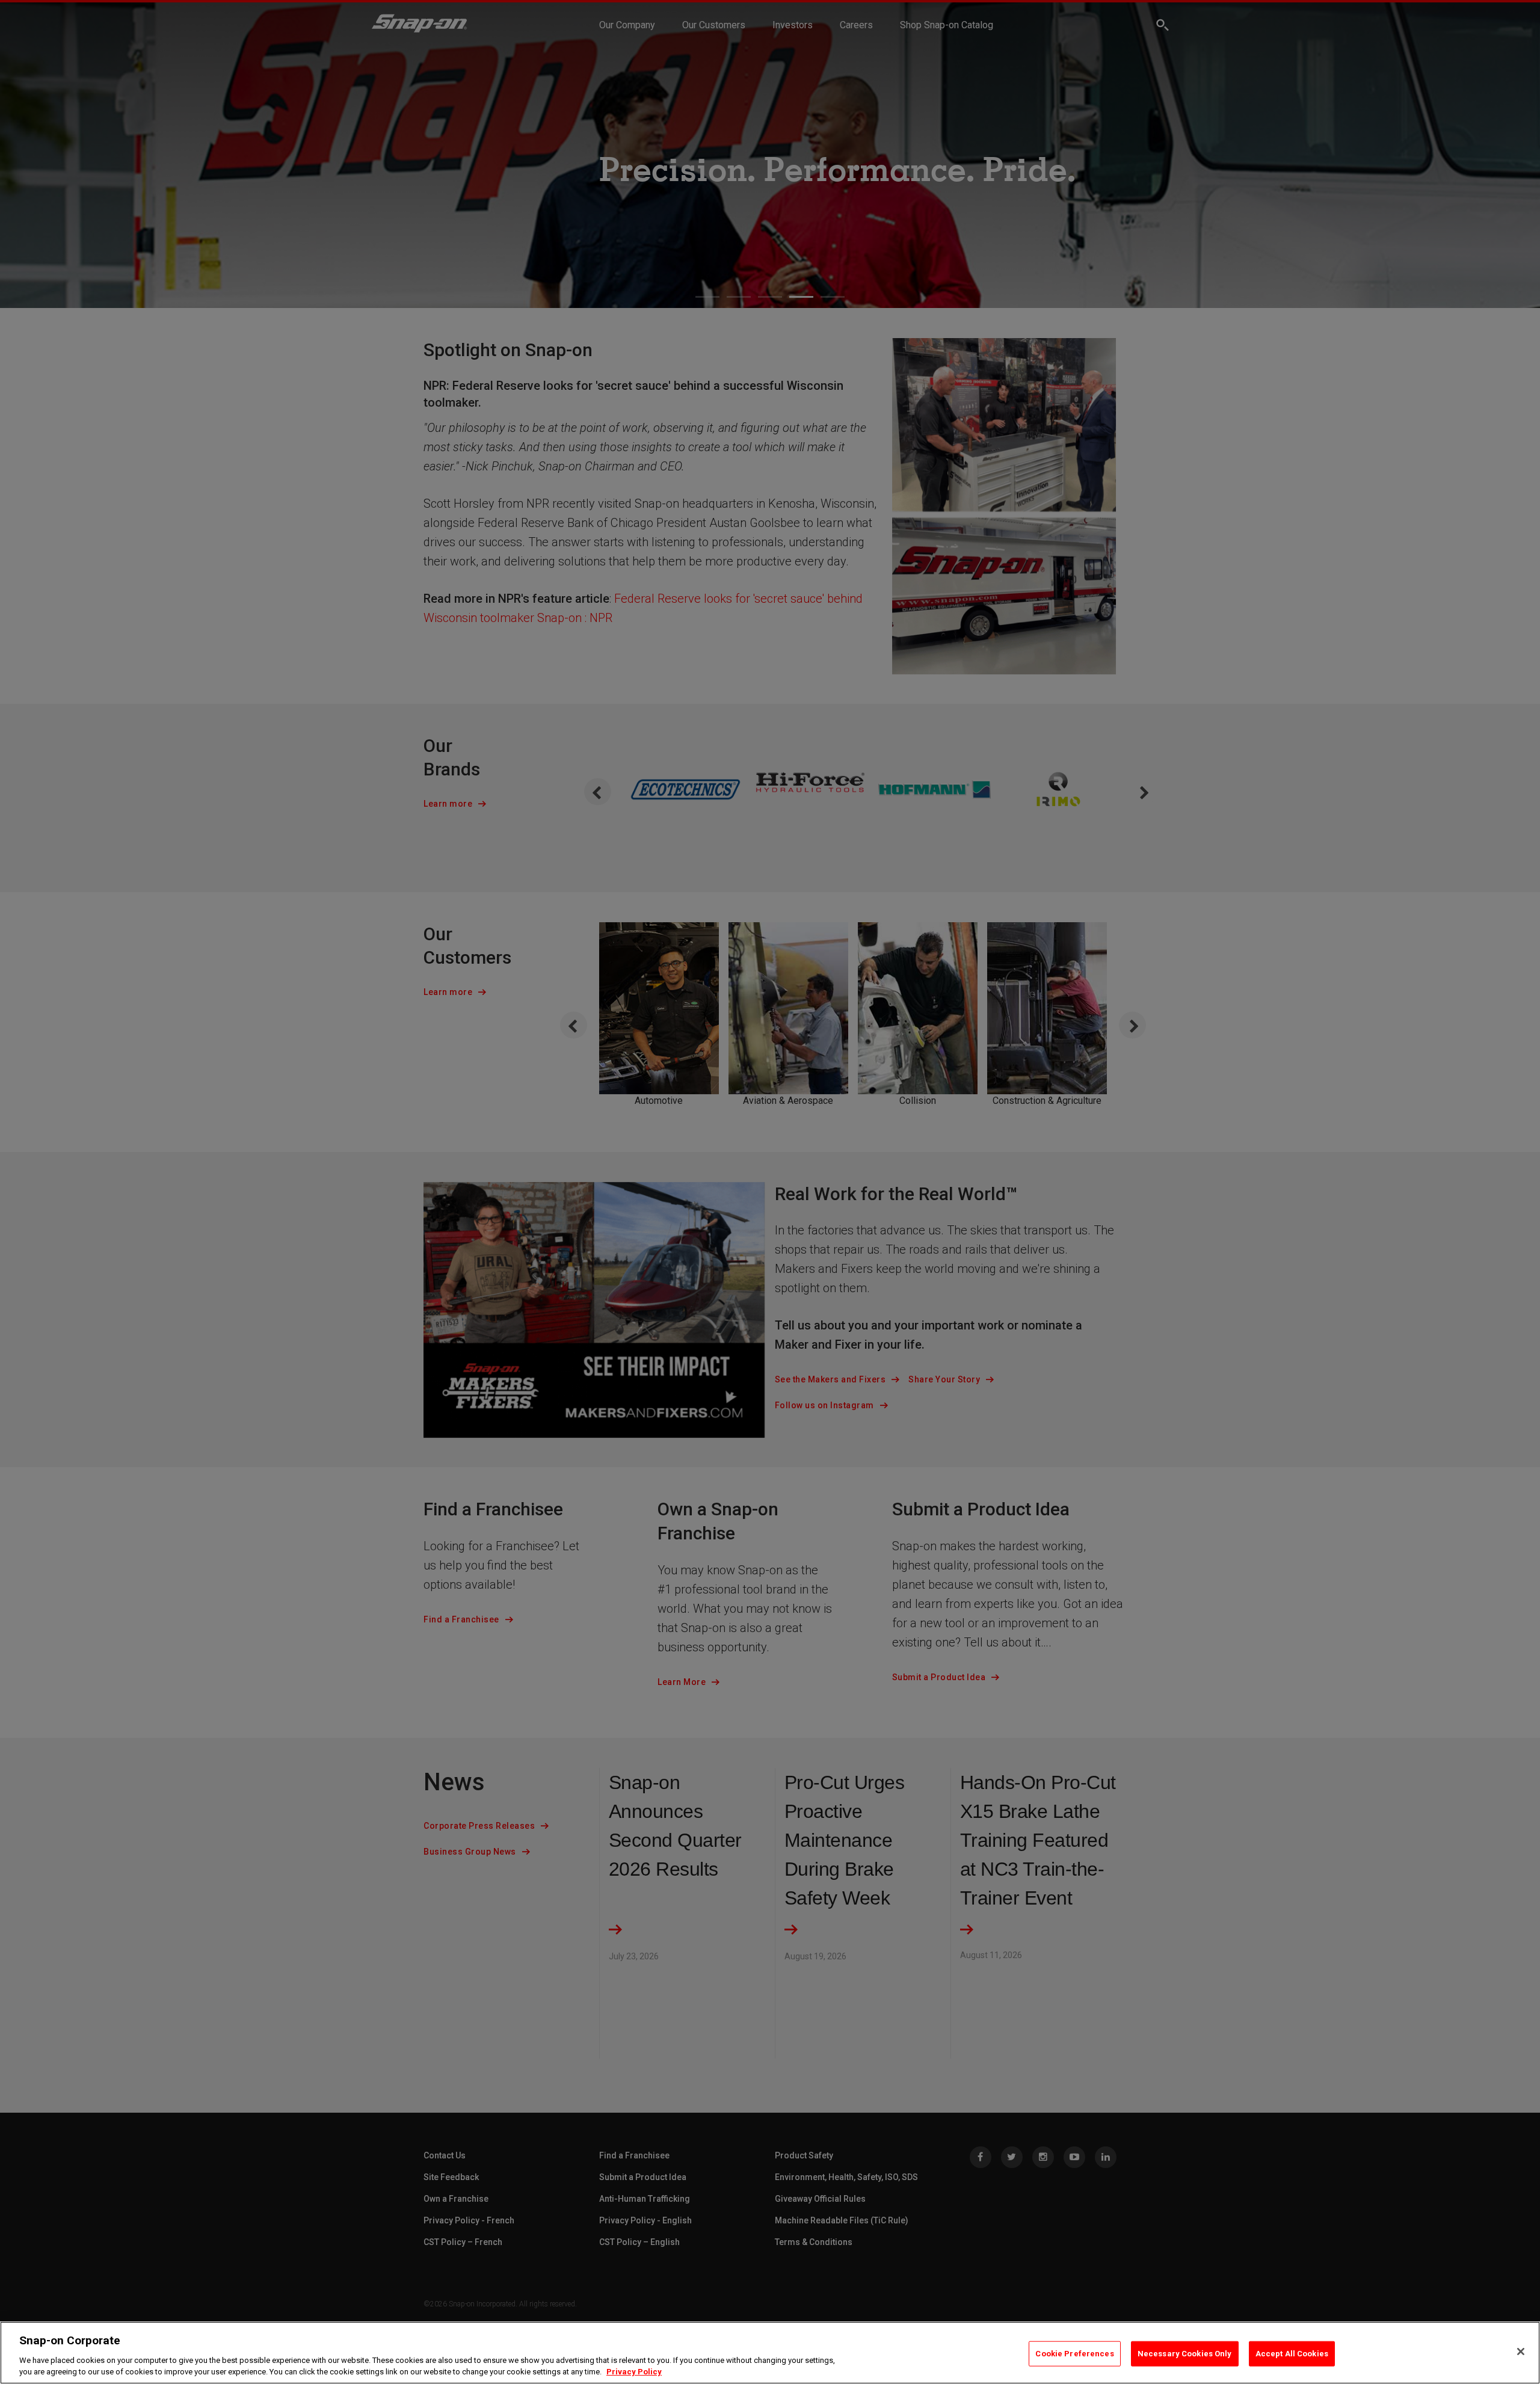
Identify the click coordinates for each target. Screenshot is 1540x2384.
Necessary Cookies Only (1185, 2354)
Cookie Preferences (1074, 2354)
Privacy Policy (634, 2372)
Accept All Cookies (1292, 2354)
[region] (770, 2353)
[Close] (1521, 2352)
